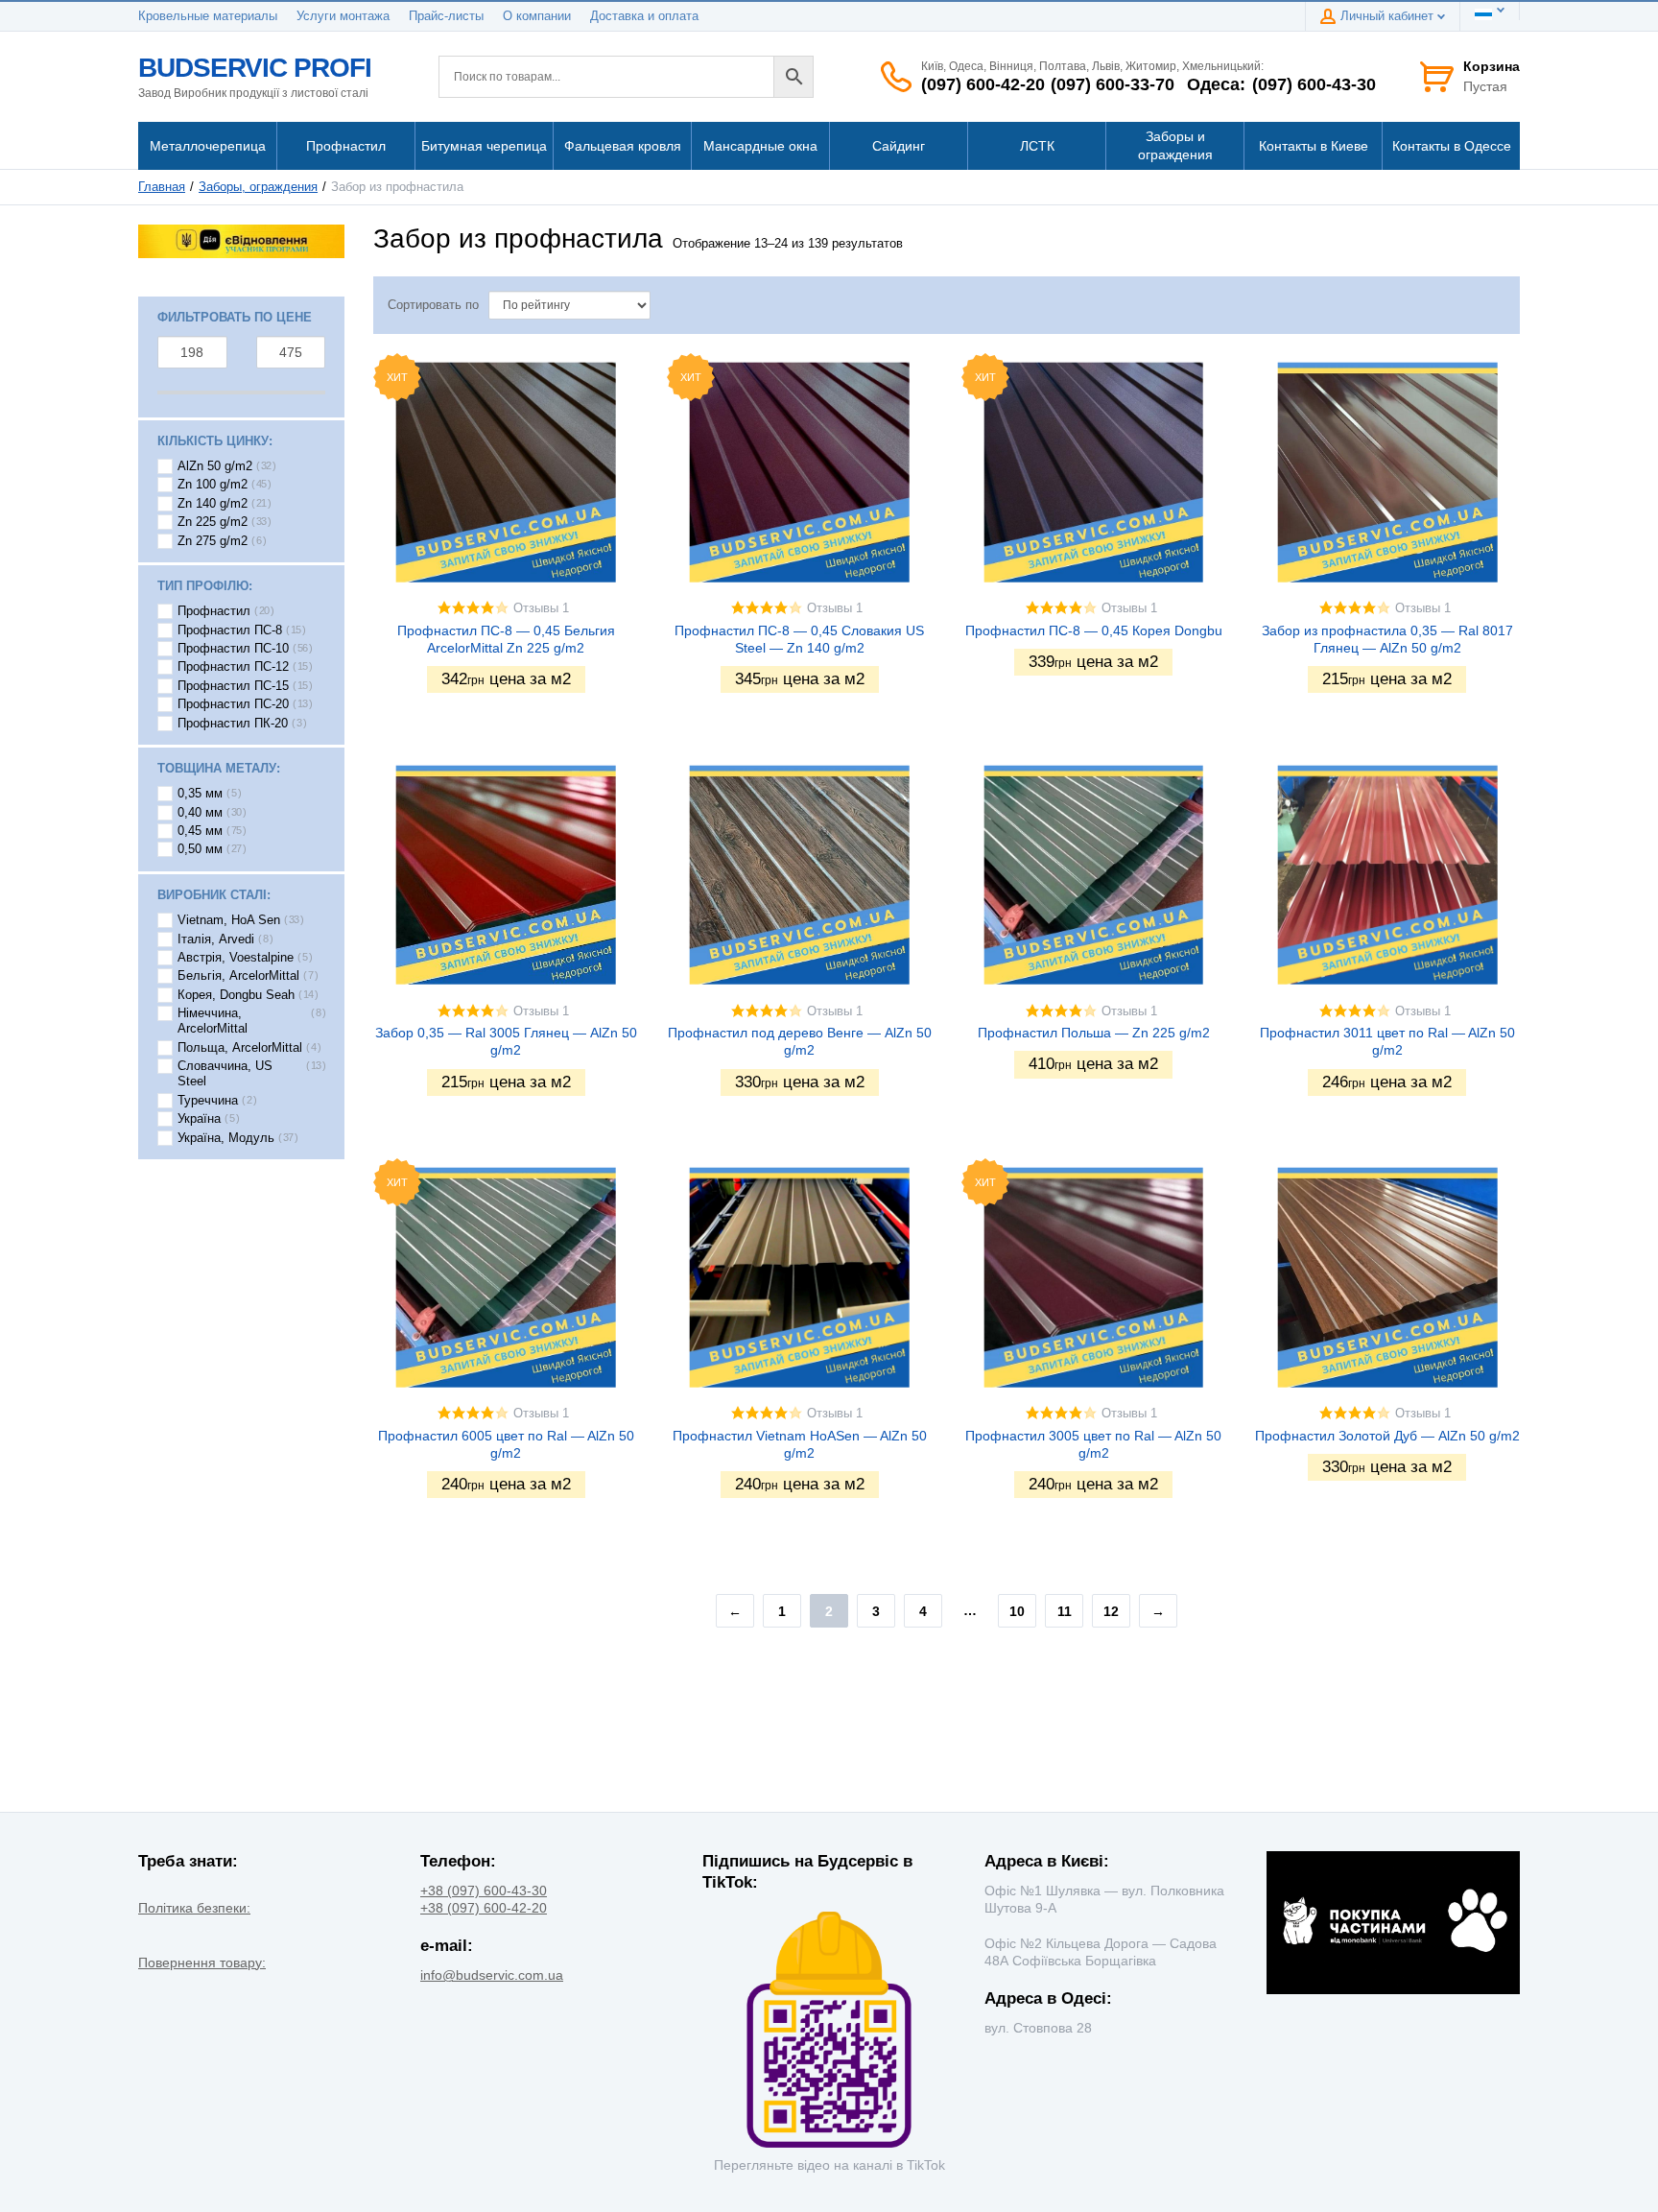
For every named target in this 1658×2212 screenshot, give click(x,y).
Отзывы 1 (541, 608)
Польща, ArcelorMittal (240, 1048)
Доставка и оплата (644, 16)
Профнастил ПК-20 (233, 724)
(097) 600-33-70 (1113, 84)
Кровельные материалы (208, 16)
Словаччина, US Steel (225, 1074)
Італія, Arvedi (216, 940)
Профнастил (214, 611)
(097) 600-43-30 (1314, 84)
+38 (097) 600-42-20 (484, 1908)
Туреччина (208, 1101)
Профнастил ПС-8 (230, 630)
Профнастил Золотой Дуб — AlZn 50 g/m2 (1387, 1436)
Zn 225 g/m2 (213, 522)
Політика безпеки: (194, 1908)
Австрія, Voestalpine (236, 958)
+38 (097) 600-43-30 (484, 1891)
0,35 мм (200, 794)
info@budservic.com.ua (492, 1975)
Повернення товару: (202, 1962)
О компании (537, 16)
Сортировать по (433, 305)
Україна (199, 1119)
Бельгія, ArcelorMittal (238, 976)
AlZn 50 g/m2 (215, 466)
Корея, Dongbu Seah (236, 995)
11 (1065, 1611)
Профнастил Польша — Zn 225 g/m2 (1094, 1033)
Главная (162, 187)
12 (1111, 1611)
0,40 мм (200, 813)
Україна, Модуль (226, 1138)
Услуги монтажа (343, 16)
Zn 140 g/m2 (213, 504)
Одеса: (1216, 84)
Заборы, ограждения (258, 187)
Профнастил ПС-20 (233, 704)
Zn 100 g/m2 (213, 485)
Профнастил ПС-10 (233, 649)
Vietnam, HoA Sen (229, 920)
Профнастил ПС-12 (233, 667)
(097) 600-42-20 (983, 84)
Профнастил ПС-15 (233, 686)
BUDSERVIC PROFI (255, 68)
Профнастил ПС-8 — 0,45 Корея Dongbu (1094, 630)
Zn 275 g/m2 (213, 541)
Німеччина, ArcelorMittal (213, 1021)
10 (1017, 1611)
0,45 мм (200, 831)
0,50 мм (200, 849)
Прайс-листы (446, 16)
